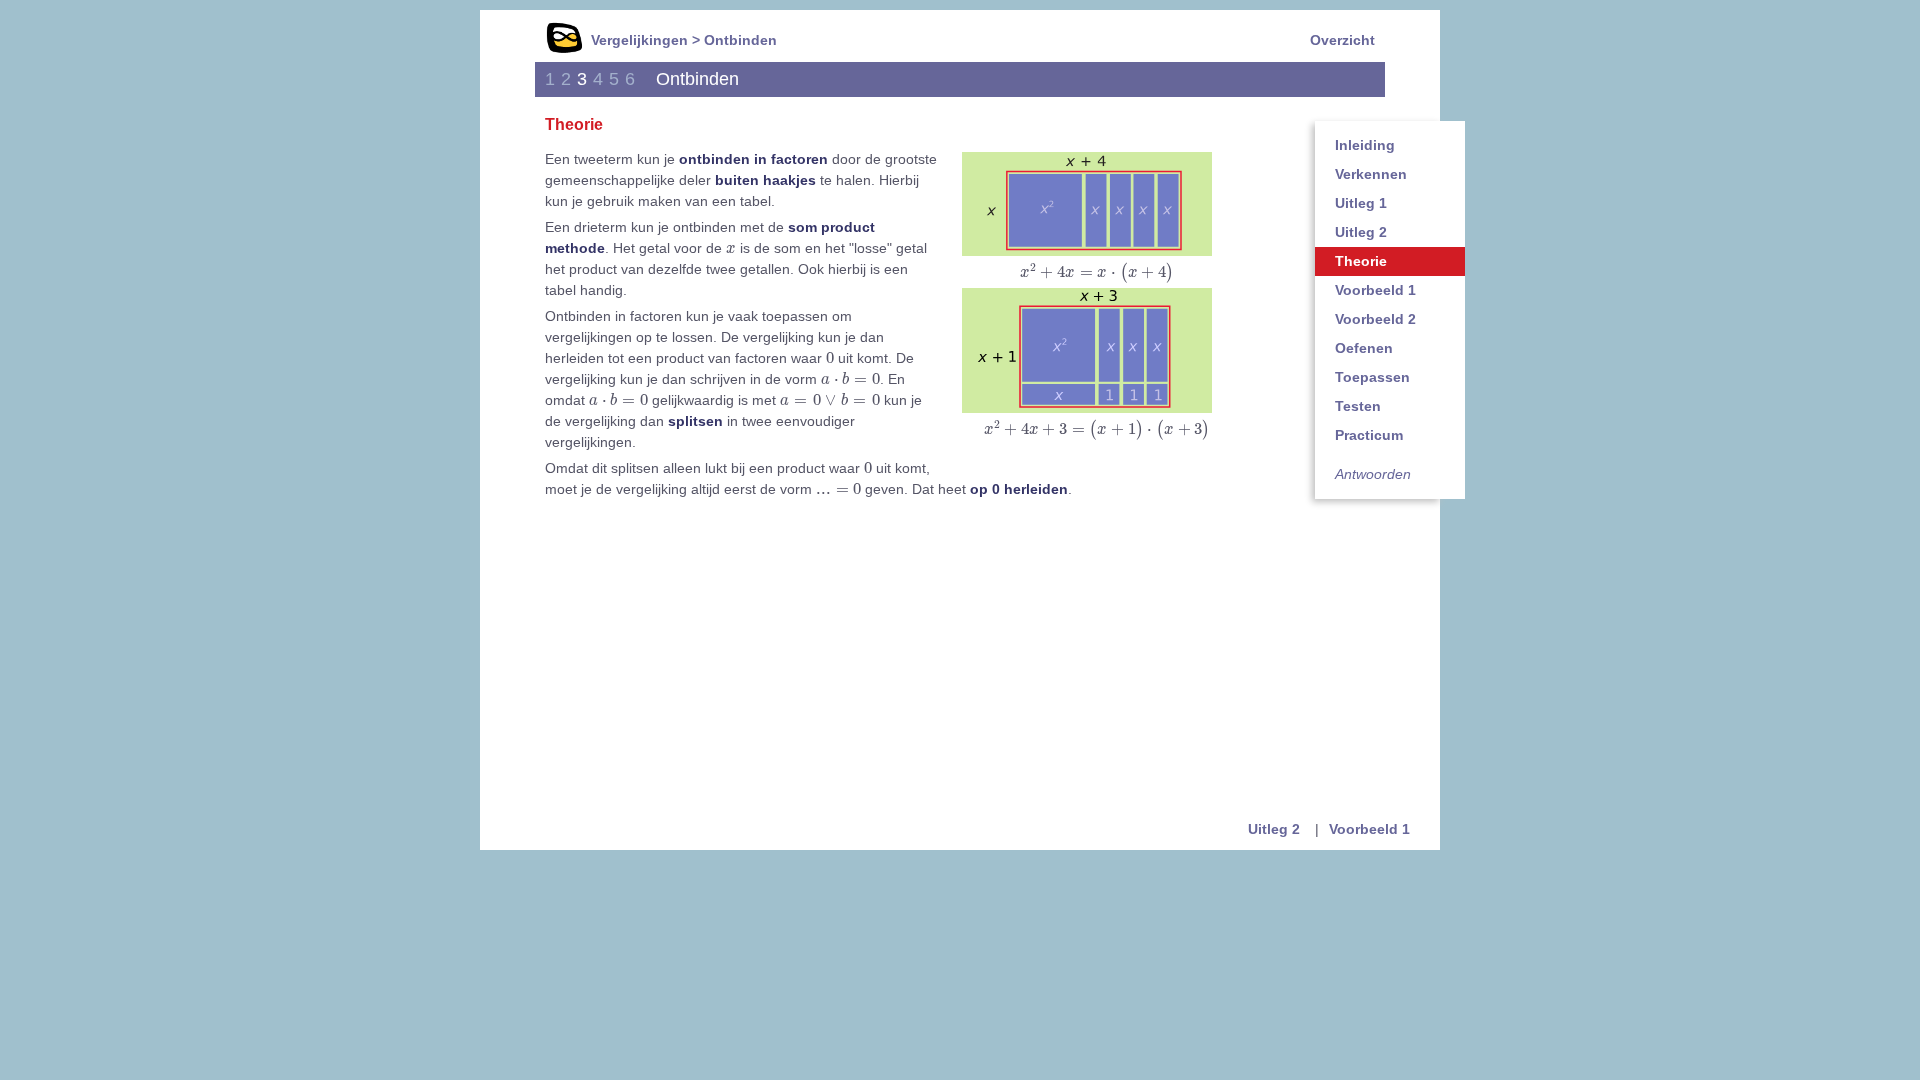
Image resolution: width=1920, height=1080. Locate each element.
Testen (1358, 406)
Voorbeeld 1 (1375, 290)
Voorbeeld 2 (1375, 319)
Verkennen (1371, 174)
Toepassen (1372, 377)
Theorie (1361, 261)
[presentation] (1097, 273)
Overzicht (1342, 40)
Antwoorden (1373, 474)
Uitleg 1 (1361, 203)
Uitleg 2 (1361, 232)
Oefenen (1364, 348)
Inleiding (1365, 145)
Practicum (1369, 435)
